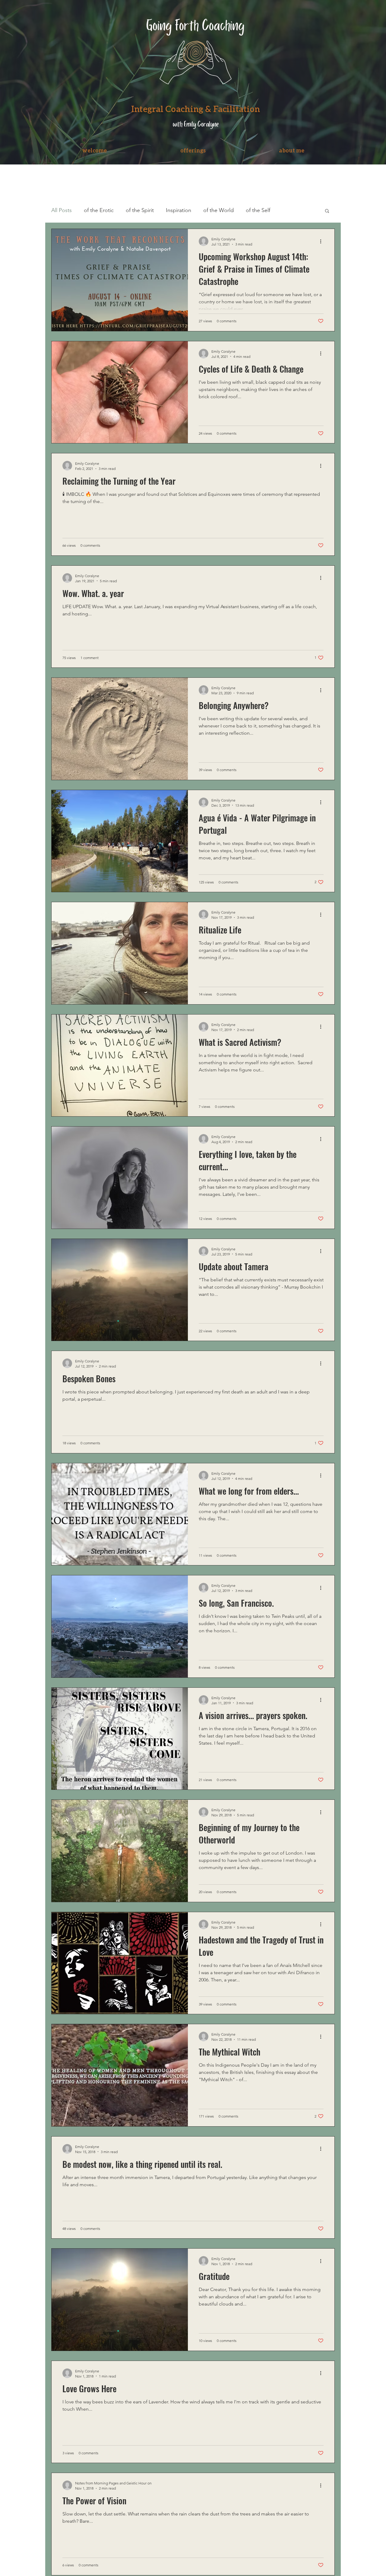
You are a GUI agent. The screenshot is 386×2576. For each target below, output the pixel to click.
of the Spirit (140, 210)
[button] (193, 150)
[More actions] (323, 241)
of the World (218, 210)
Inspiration (179, 210)
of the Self (258, 210)
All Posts (62, 210)
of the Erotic (99, 210)
